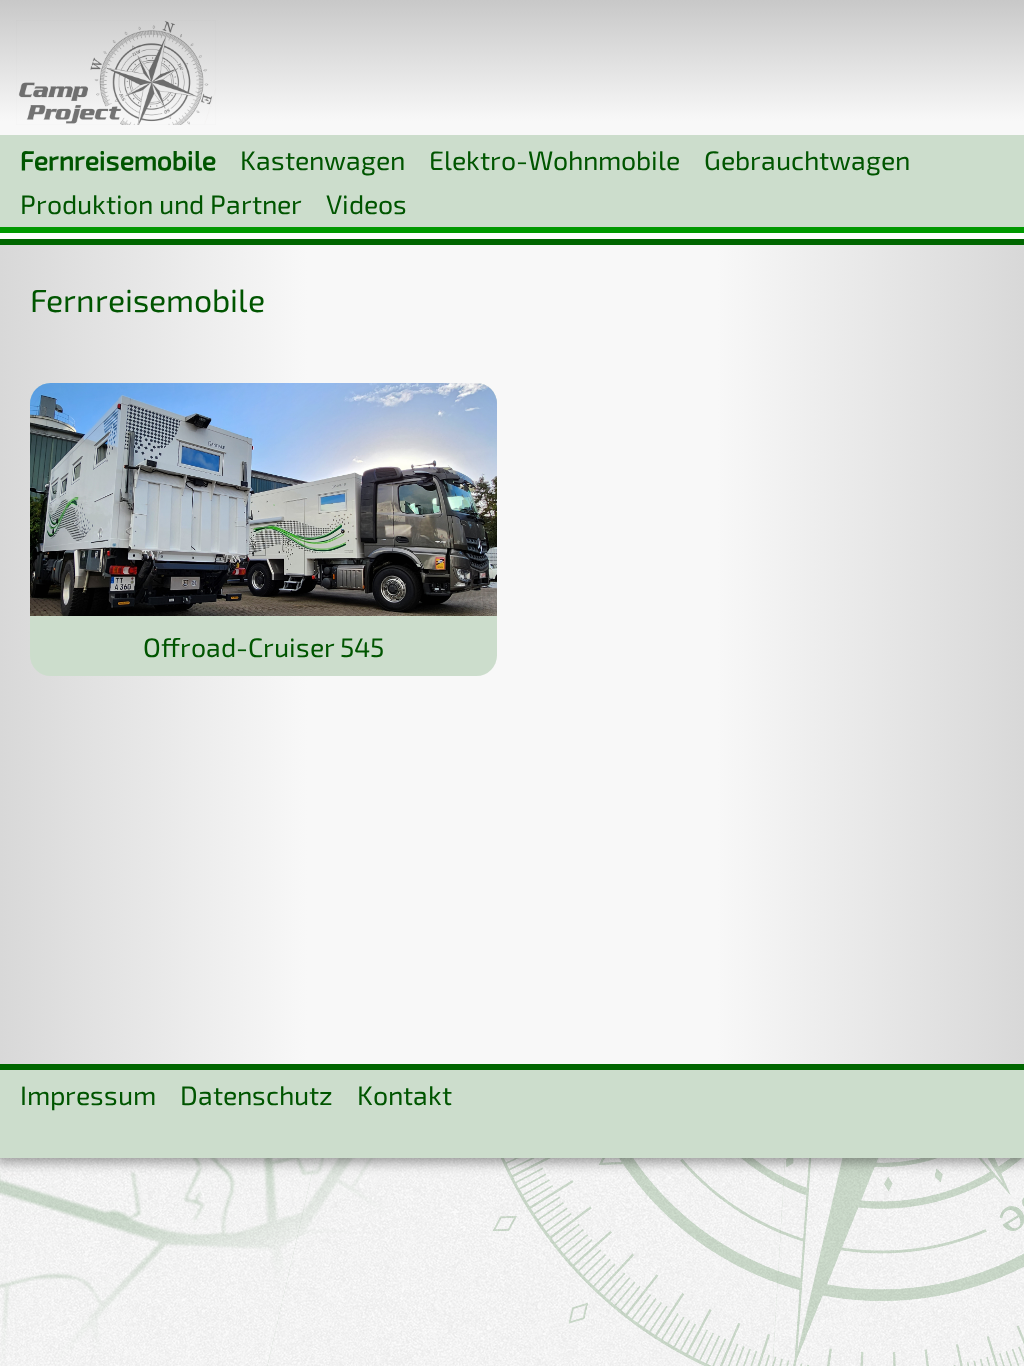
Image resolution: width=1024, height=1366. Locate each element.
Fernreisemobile (118, 159)
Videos (366, 203)
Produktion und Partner (161, 203)
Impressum (88, 1094)
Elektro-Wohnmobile (554, 159)
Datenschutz (256, 1094)
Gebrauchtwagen (807, 159)
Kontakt (404, 1094)
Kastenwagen (322, 159)
